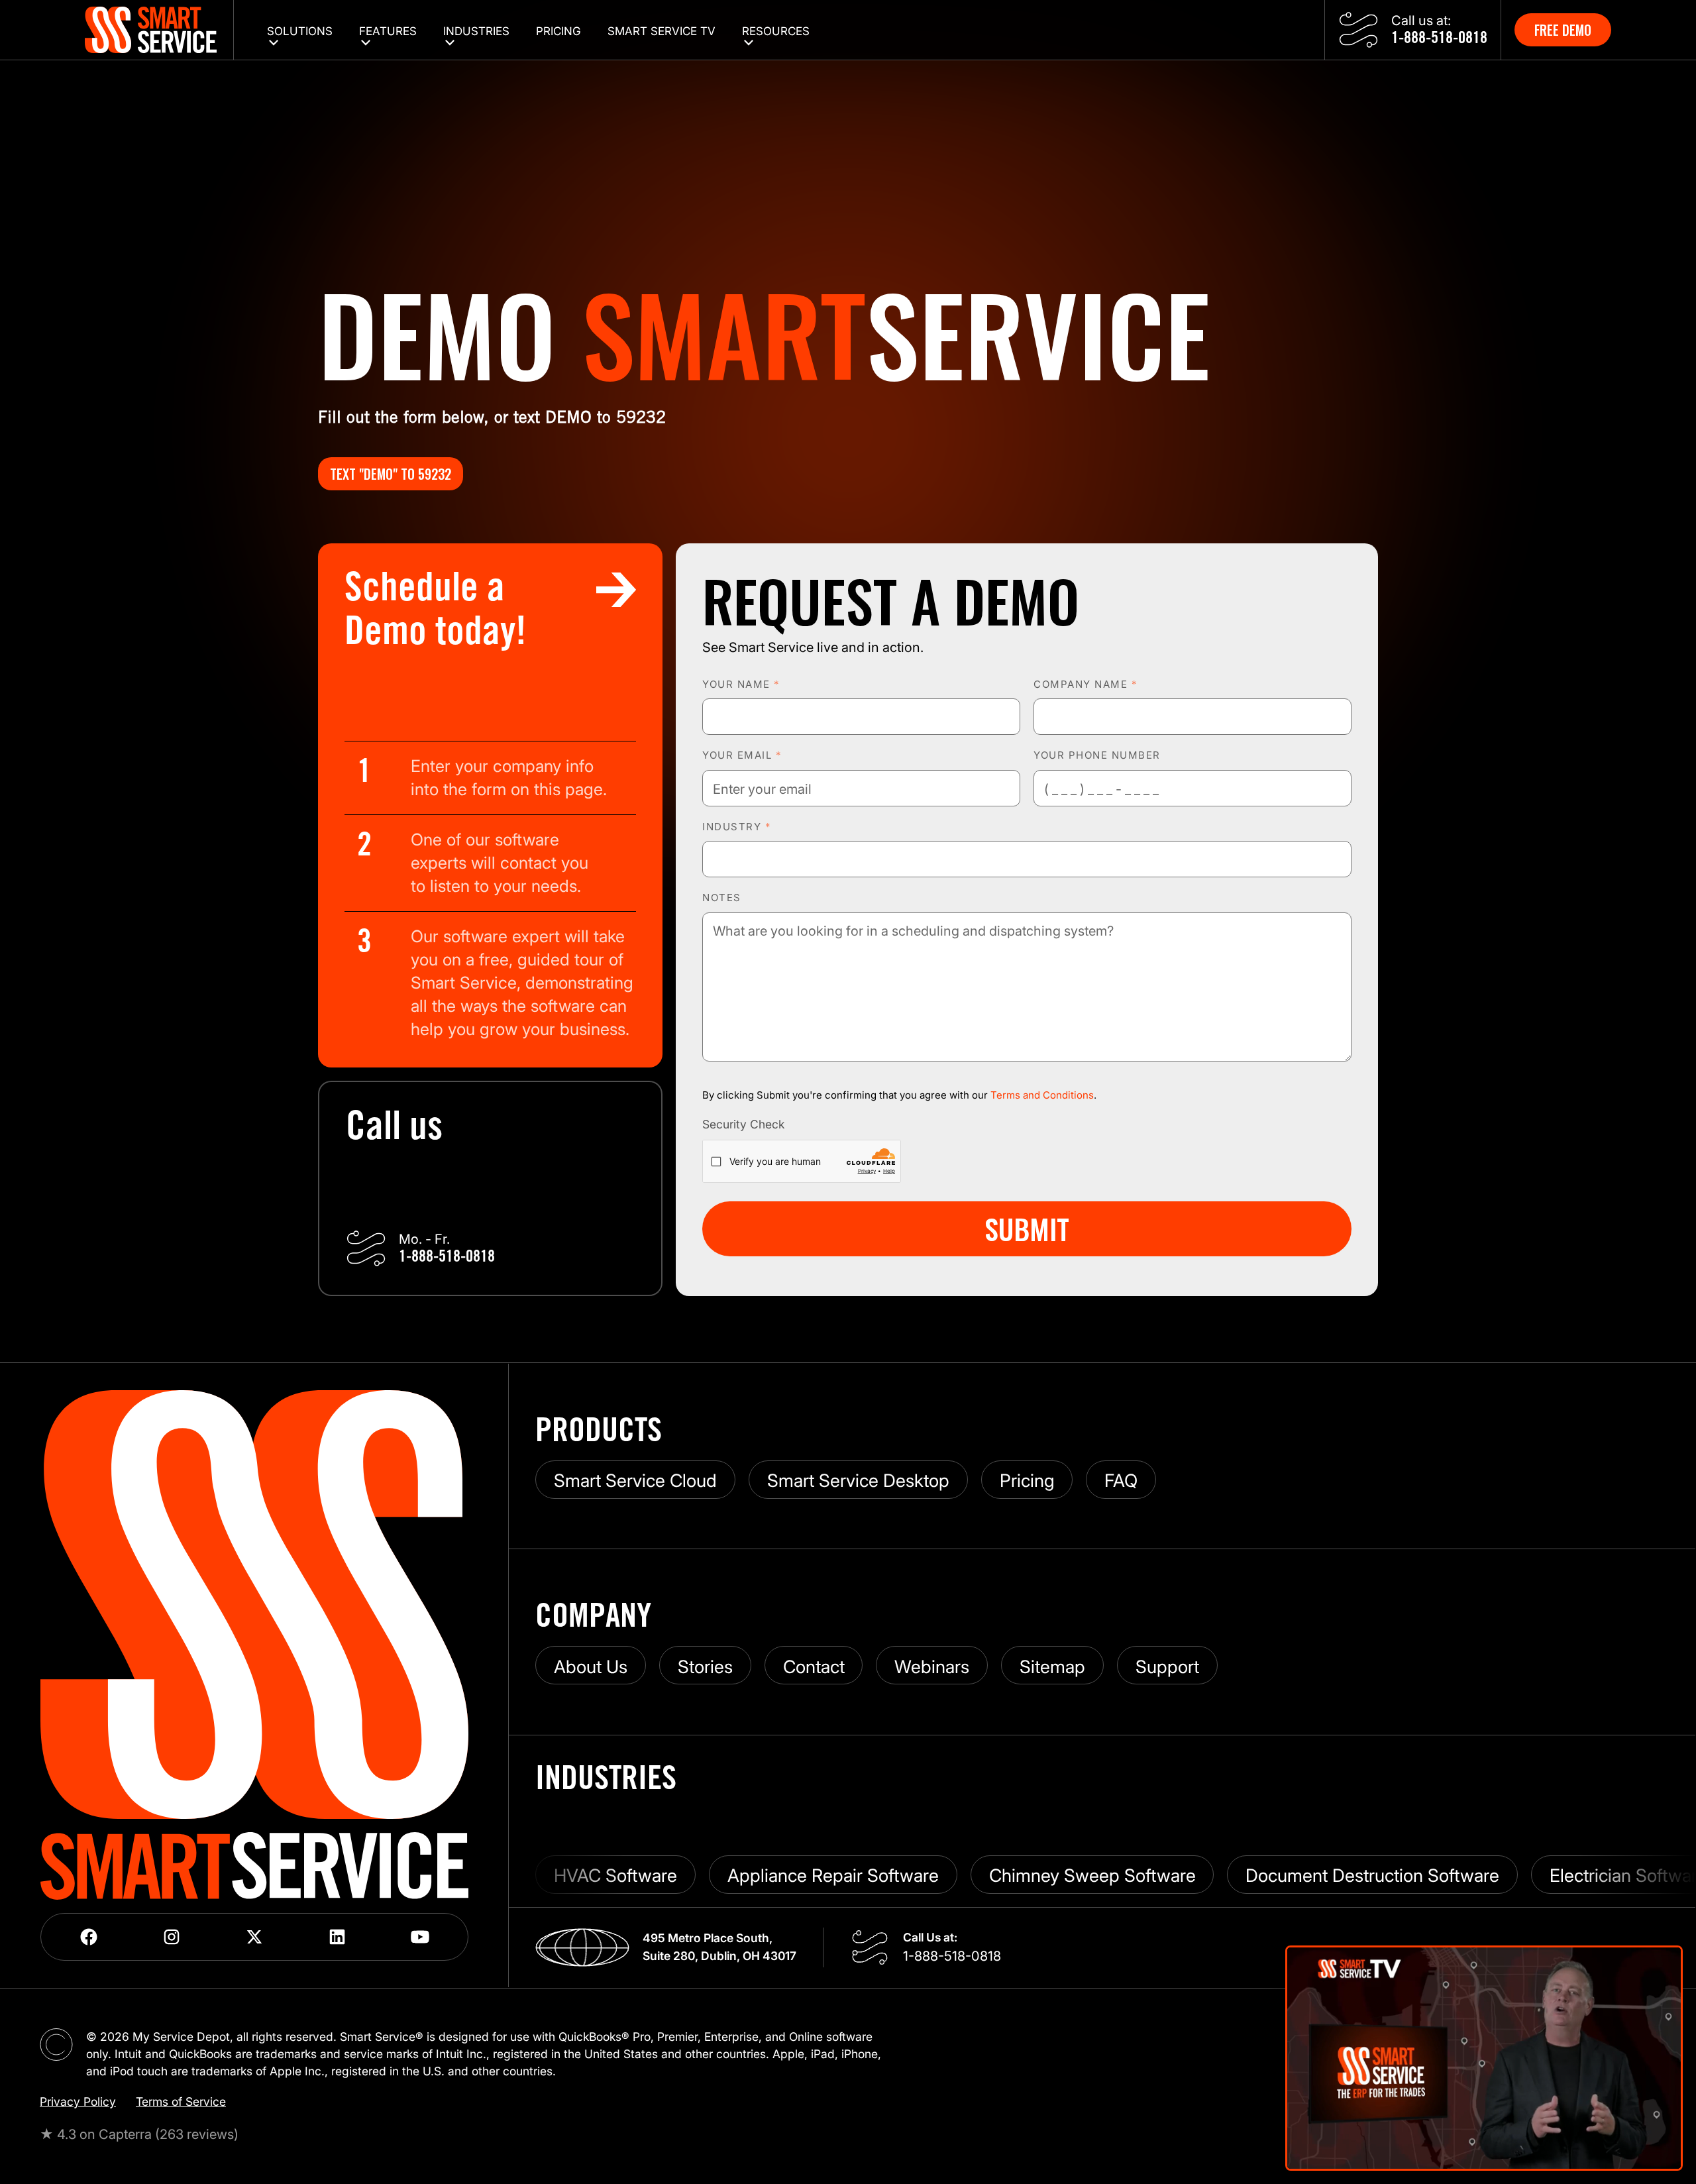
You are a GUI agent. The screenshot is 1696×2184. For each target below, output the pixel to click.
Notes (722, 898)
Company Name (1085, 684)
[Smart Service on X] (255, 1937)
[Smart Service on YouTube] (420, 1937)
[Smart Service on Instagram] (172, 1937)
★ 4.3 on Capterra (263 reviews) (139, 2134)
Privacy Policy (78, 2102)
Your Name (741, 684)
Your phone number (1097, 755)
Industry (736, 827)
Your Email (742, 755)
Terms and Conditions (1042, 1095)
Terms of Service (181, 2102)
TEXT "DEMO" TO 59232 (391, 474)
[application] (1484, 2058)
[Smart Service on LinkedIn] (338, 1937)
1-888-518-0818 (952, 1956)
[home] (159, 30)
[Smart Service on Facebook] (89, 1937)
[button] (300, 30)
